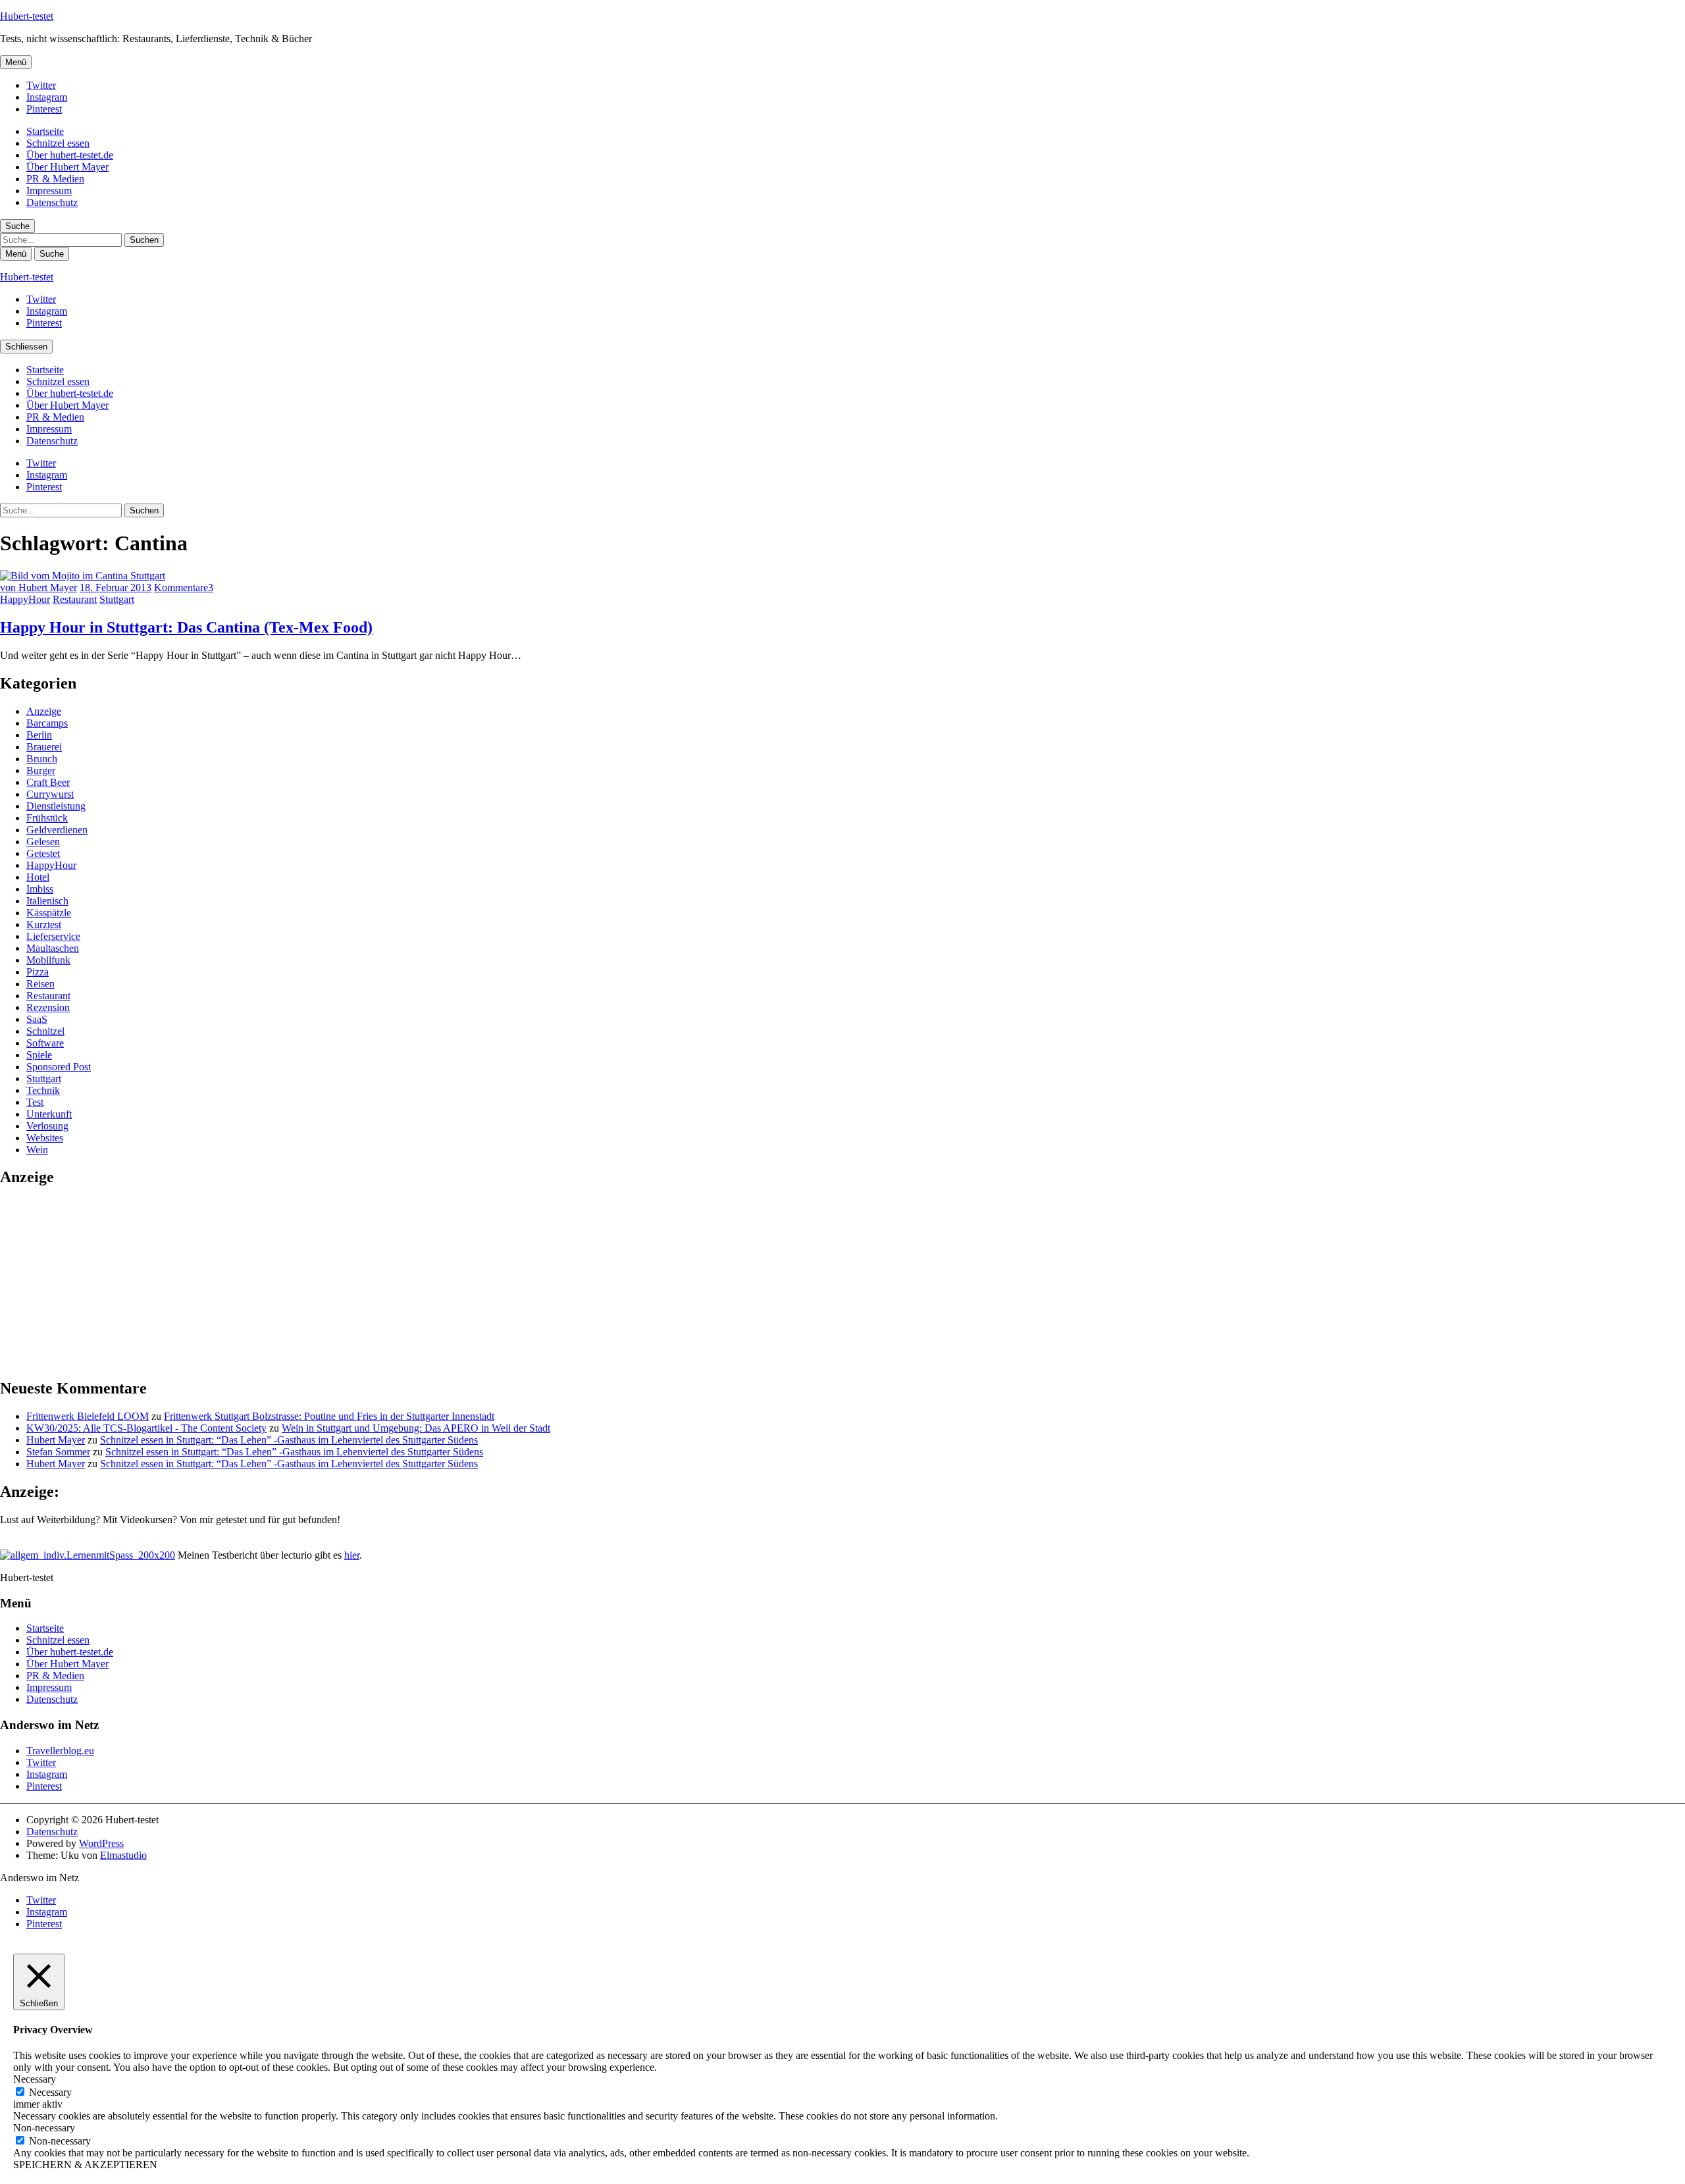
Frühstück (47, 818)
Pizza (38, 972)
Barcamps (47, 723)
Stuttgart (117, 599)
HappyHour (25, 599)
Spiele (39, 1055)
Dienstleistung (56, 806)
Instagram (47, 97)
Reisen (40, 984)
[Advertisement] (99, 1282)
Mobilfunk (48, 960)
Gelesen (43, 842)
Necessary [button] (35, 2079)
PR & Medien (55, 179)
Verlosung (47, 1126)
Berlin (39, 735)
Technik (43, 1090)
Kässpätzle (49, 913)
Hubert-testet (27, 16)
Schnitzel (45, 1031)
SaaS (37, 1019)
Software (45, 1043)
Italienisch (47, 901)
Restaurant (75, 599)
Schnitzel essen (58, 143)
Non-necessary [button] (44, 2128)
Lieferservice (53, 936)
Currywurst (50, 794)
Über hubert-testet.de (70, 155)
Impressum (49, 191)
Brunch (42, 759)
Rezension (48, 1007)
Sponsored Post (59, 1067)
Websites (45, 1138)
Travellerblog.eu (60, 1751)
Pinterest (44, 109)
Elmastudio (123, 1855)
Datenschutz (52, 202)
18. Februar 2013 (116, 587)
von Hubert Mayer (39, 587)
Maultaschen (53, 948)
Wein (37, 1150)
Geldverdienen (57, 830)
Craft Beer (48, 782)
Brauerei (44, 747)
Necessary (50, 2092)
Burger (41, 770)
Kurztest (44, 924)
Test (35, 1102)
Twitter (41, 85)
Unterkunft (49, 1114)
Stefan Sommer (58, 1452)
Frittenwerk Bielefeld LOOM (88, 1416)
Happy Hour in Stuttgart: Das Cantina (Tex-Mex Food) (186, 627)
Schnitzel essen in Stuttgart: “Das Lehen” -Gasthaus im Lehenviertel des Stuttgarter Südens (289, 1440)
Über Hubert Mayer (67, 167)
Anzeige (44, 711)
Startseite (45, 131)
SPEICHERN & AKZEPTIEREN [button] (85, 2165)
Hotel (38, 877)
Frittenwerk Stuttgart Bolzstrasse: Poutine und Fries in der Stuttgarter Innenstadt (329, 1416)
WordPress (101, 1843)
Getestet (43, 853)
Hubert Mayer (56, 1440)
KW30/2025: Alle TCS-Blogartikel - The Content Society (146, 1428)
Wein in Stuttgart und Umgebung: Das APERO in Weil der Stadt (416, 1428)
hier (352, 1555)
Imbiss (40, 889)
